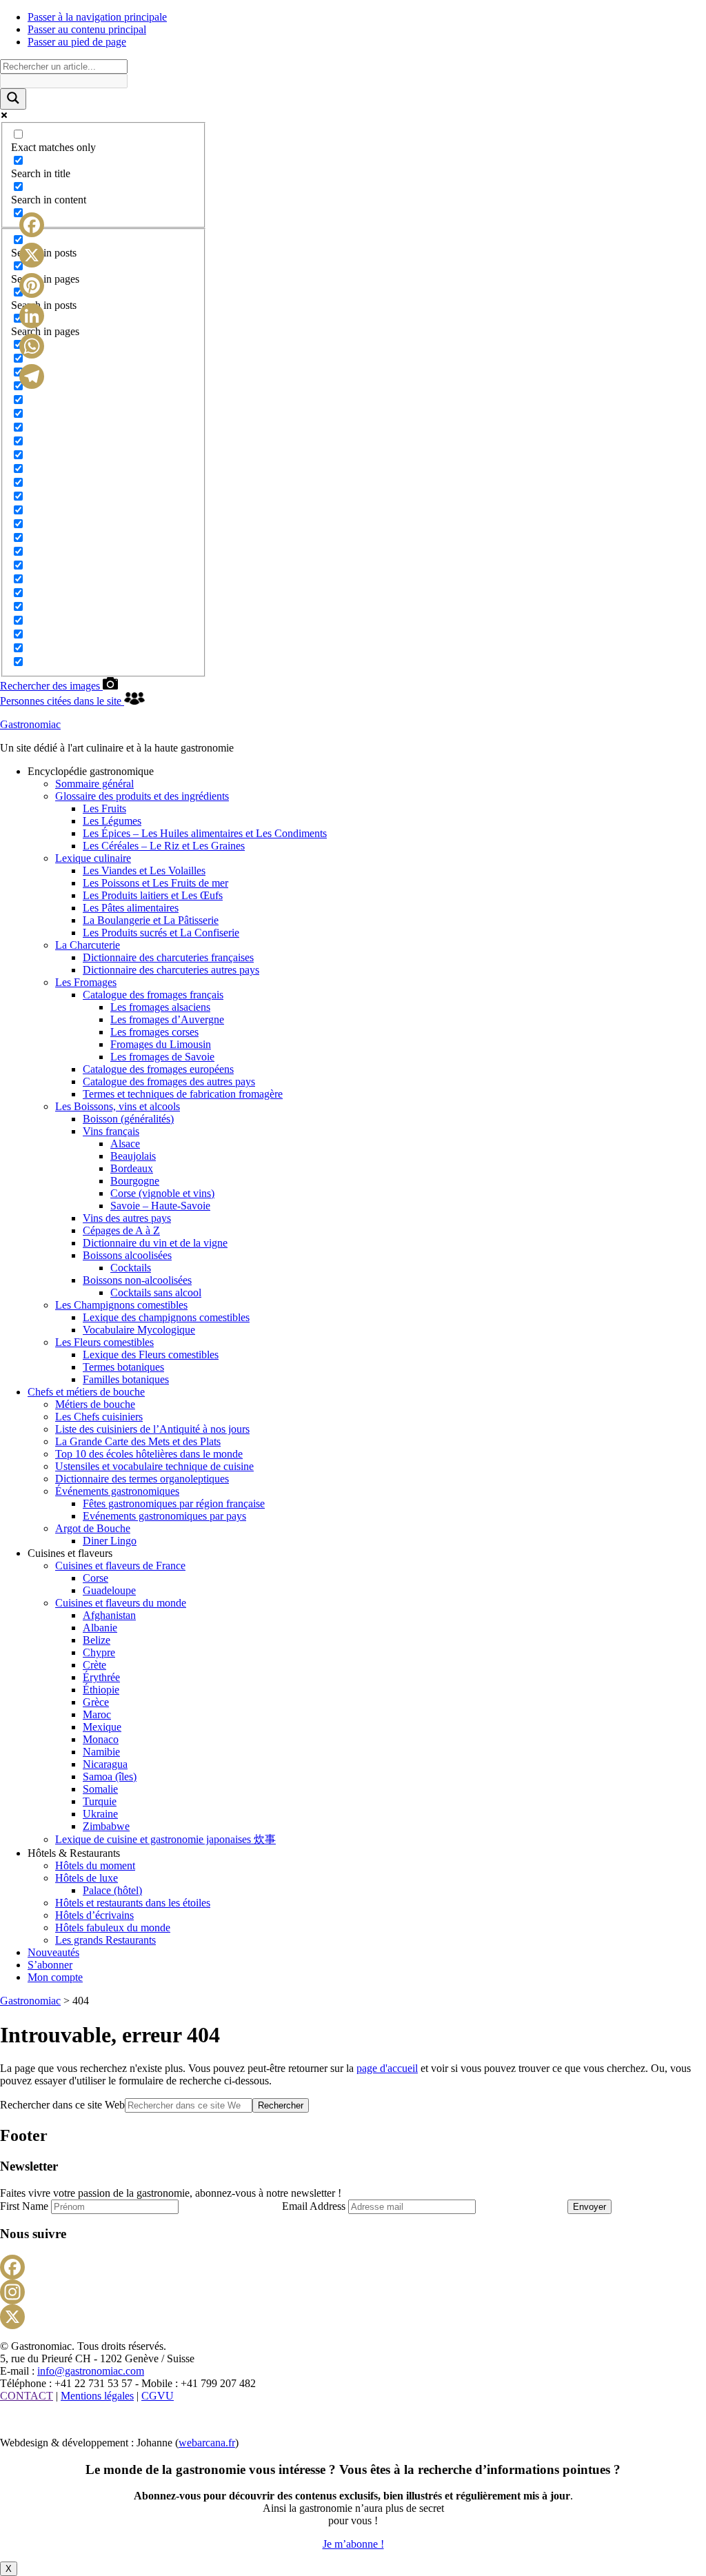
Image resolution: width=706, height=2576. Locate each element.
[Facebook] (353, 2267)
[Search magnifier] (13, 99)
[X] (353, 2317)
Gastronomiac (30, 724)
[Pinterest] (32, 285)
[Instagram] (353, 2292)
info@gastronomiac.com (91, 2371)
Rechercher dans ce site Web (62, 2105)
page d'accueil (387, 2068)
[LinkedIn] (32, 316)
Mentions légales (97, 2396)
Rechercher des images (51, 686)
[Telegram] (32, 376)
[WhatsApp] (32, 346)
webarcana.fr (207, 2443)
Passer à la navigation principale (97, 17)
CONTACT (27, 2396)
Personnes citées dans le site (62, 701)
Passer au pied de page (77, 42)
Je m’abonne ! (353, 2544)
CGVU (158, 2396)
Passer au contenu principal (87, 29)
